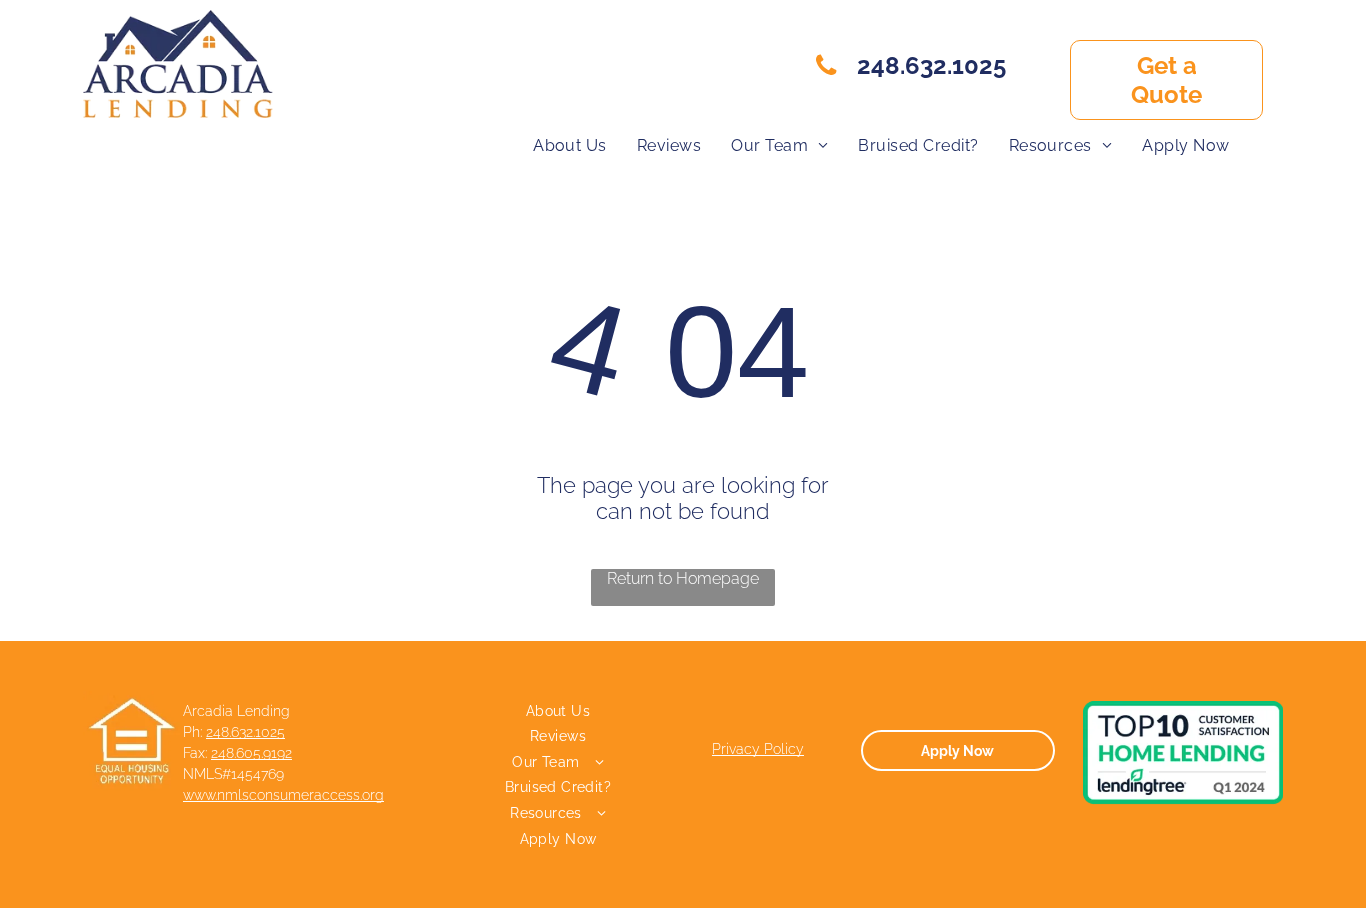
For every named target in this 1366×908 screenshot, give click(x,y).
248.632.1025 (245, 732)
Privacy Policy (758, 749)
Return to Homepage (683, 578)
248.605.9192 (251, 753)
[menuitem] (570, 145)
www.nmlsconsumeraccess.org (283, 795)
